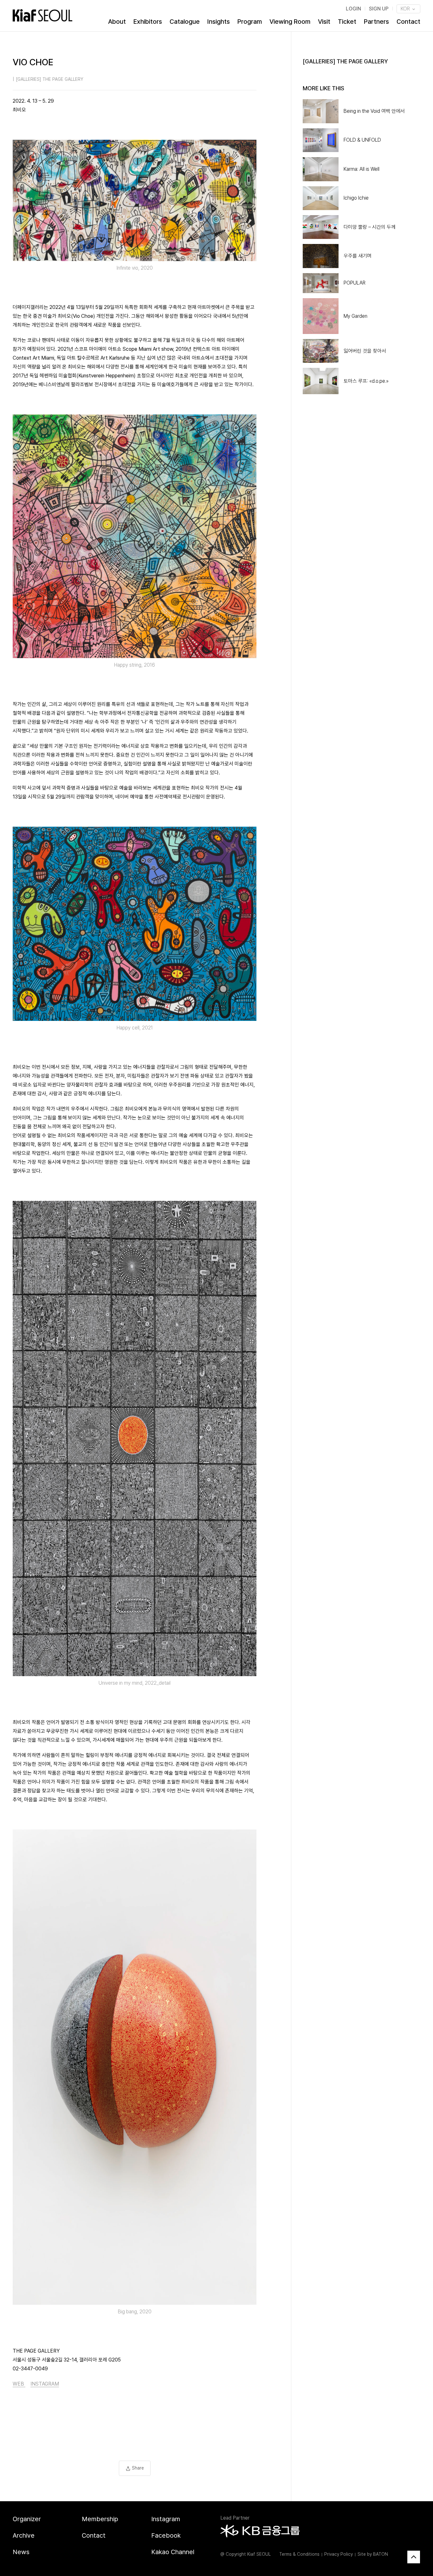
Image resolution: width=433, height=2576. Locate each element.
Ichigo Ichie (356, 198)
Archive (24, 2535)
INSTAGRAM (45, 2384)
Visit (324, 22)
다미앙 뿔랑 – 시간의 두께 (370, 227)
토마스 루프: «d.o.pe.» (366, 381)
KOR (406, 9)
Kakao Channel (173, 2552)
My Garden (355, 316)
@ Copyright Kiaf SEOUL (246, 2554)
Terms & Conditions (299, 2554)
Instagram (166, 2519)
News (21, 2552)
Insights (219, 22)
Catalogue (185, 22)
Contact (408, 22)
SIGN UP (379, 9)
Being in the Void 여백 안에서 (374, 111)
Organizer (27, 2519)
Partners (376, 22)
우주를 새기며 (358, 256)
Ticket (347, 22)
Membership (100, 2519)
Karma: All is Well (362, 169)
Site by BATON (373, 2554)
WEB (19, 2384)
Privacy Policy (339, 2554)
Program (250, 22)
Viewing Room (290, 22)
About (117, 22)
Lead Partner (235, 2518)
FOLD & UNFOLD (362, 140)
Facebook (166, 2535)
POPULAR (355, 283)
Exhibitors (148, 22)
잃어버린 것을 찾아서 (365, 351)
